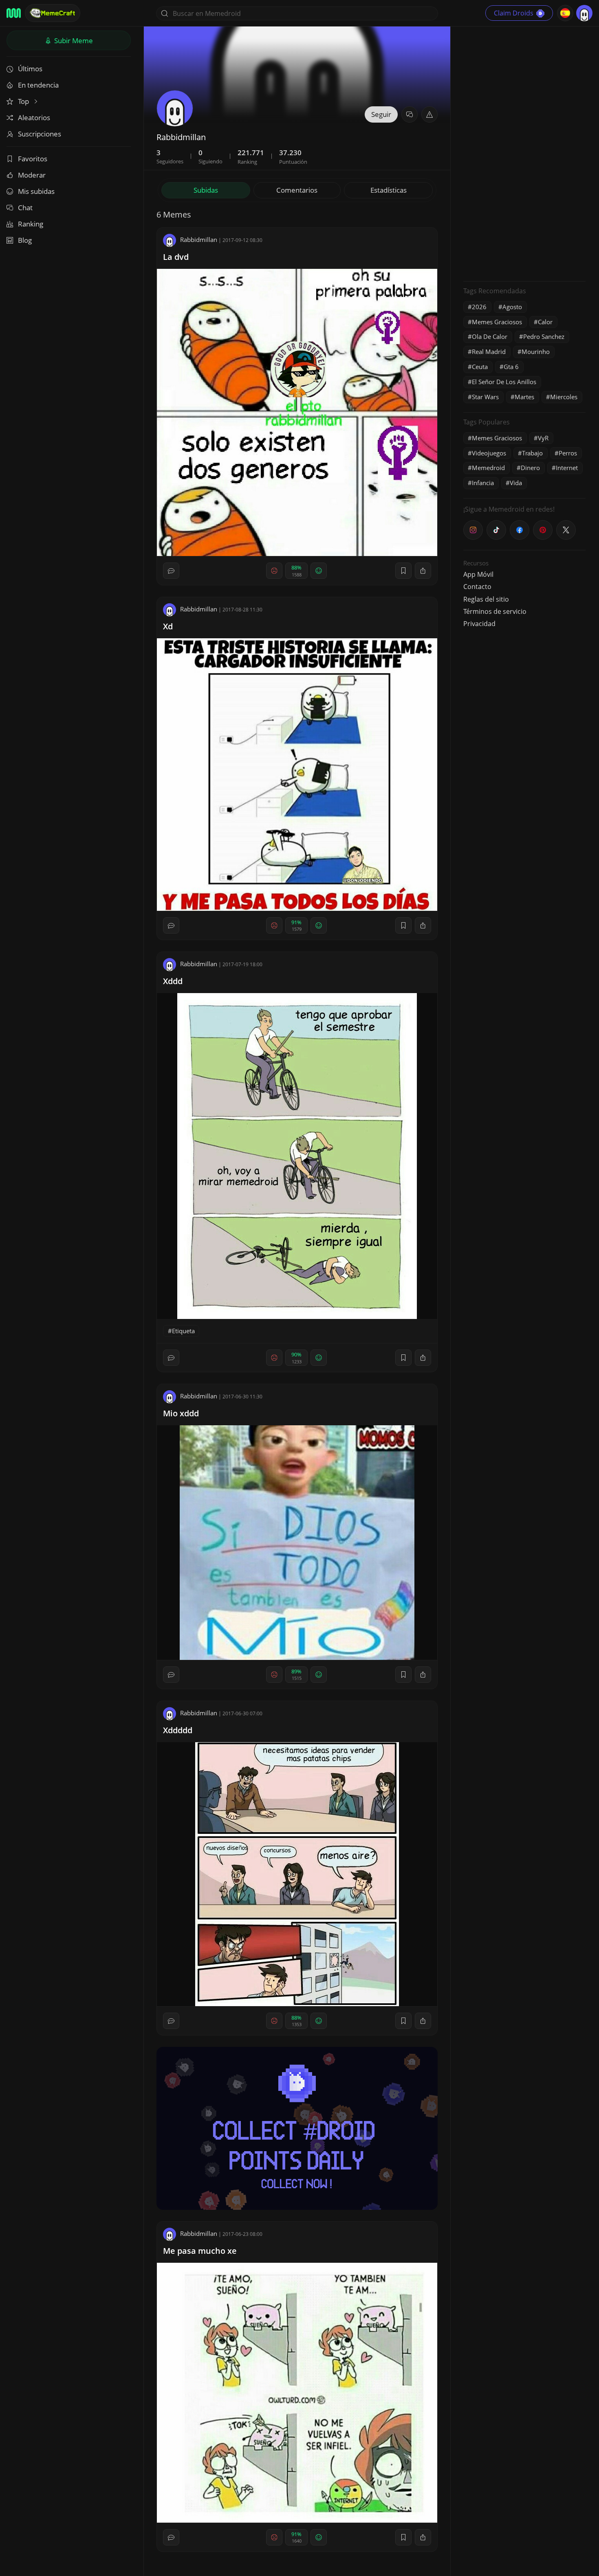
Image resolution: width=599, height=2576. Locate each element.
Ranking (31, 224)
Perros (568, 453)
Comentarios (297, 190)
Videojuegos (489, 453)
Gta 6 (511, 367)
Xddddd (178, 1730)
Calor (545, 322)
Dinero (530, 468)
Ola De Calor (490, 336)
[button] (429, 114)
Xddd (173, 981)
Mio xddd (181, 1413)
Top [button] (24, 101)
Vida (516, 483)
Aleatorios (34, 118)
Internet (567, 468)
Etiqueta (183, 1331)
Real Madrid (489, 352)
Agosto (512, 307)
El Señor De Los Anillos (504, 382)
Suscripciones (40, 134)
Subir (73, 41)
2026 (479, 307)
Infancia (483, 483)
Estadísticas (389, 190)
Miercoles (564, 397)
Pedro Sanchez (544, 336)
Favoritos (33, 159)
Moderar (32, 175)
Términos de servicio (495, 611)
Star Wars (485, 397)
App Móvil (478, 574)
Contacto (477, 587)
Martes (524, 397)
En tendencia (38, 85)
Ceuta (480, 367)
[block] (423, 571)
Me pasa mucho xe (200, 2251)
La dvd (176, 257)
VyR (543, 438)
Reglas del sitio (486, 599)
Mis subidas (36, 191)
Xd (168, 626)
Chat (25, 208)
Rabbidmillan (199, 240)
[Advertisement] (524, 153)
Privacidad (479, 624)
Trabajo (532, 453)
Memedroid (488, 468)
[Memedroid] (14, 13)
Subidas (206, 190)
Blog (25, 240)
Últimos (30, 69)
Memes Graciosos (497, 322)
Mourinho (536, 352)
